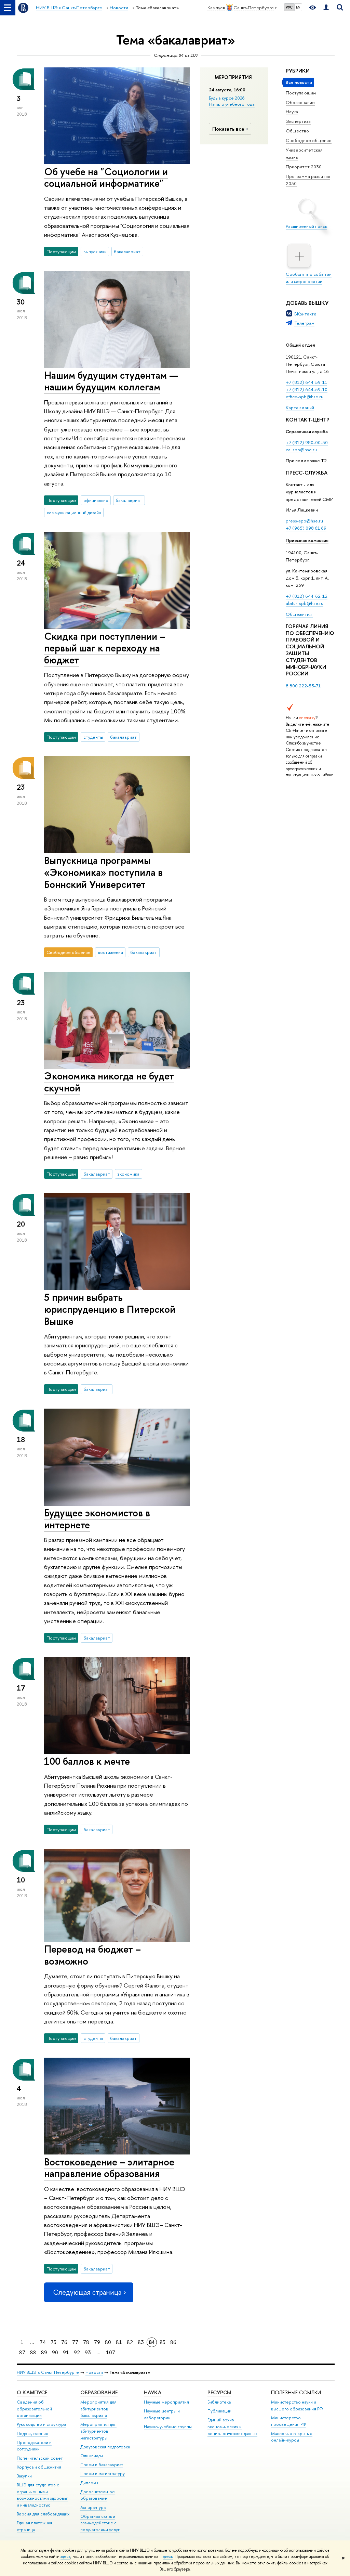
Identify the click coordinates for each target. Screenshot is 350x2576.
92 (77, 2352)
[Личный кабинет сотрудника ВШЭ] (326, 8)
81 (119, 2342)
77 (75, 2342)
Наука (292, 112)
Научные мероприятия (166, 2402)
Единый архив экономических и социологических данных (232, 2427)
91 (66, 2352)
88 (33, 2352)
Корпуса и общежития (39, 2467)
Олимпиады (92, 2456)
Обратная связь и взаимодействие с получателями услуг (100, 2523)
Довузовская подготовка (105, 2447)
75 (53, 2342)
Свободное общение (309, 140)
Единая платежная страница (35, 2526)
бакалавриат (127, 251)
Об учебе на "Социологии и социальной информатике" (106, 178)
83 (141, 2342)
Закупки (24, 2476)
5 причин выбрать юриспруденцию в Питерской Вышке (110, 1309)
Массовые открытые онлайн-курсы (292, 2437)
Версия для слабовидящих (43, 2514)
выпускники (95, 251)
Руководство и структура (41, 2424)
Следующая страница (87, 2292)
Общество (297, 131)
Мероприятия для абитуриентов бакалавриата (98, 2409)
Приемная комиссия (307, 540)
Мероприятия (233, 77)
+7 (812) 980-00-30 (307, 442)
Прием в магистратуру (103, 2474)
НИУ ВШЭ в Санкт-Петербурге (48, 2372)
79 (97, 2342)
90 (55, 2352)
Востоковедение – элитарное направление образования (109, 2168)
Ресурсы (219, 2392)
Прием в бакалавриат (102, 2465)
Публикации (219, 2411)
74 (43, 2342)
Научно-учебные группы (168, 2427)
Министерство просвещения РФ (289, 2421)
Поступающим (301, 93)
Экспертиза (298, 121)
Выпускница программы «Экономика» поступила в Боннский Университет (103, 872)
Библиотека (219, 2402)
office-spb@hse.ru (305, 397)
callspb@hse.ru (301, 450)
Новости (94, 2372)
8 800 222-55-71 (303, 686)
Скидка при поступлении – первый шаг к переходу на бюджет (105, 648)
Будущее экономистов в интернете (97, 1519)
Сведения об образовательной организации (34, 2409)
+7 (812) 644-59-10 (307, 389)
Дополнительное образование (98, 2495)
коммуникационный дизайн (74, 513)
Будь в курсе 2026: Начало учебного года (232, 101)
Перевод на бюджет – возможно (92, 1955)
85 (163, 2342)
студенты (93, 737)
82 (130, 2342)
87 (22, 2352)
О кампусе (32, 2392)
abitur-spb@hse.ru (305, 603)
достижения (110, 952)
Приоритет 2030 (304, 167)
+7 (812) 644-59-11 (306, 382)
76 (64, 2342)
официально (96, 500)
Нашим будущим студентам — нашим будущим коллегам (111, 381)
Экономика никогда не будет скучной (109, 1082)
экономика (128, 1174)
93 (88, 2352)
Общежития (299, 614)
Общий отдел (300, 345)
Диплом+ (90, 2483)
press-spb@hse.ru (304, 521)
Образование (300, 102)
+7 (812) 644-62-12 (307, 596)
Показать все (228, 129)
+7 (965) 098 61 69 (306, 528)
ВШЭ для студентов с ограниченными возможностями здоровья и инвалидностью (43, 2495)
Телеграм (304, 323)
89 (44, 2352)
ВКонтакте (305, 314)
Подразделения (32, 2433)
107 (111, 2352)
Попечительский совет (40, 2458)
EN (298, 7)
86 (173, 2342)
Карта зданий (300, 407)
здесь (65, 2556)
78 (86, 2342)
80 (108, 2342)
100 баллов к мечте (87, 1761)
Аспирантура (93, 2507)
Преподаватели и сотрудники (34, 2446)
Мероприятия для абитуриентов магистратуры (98, 2431)
